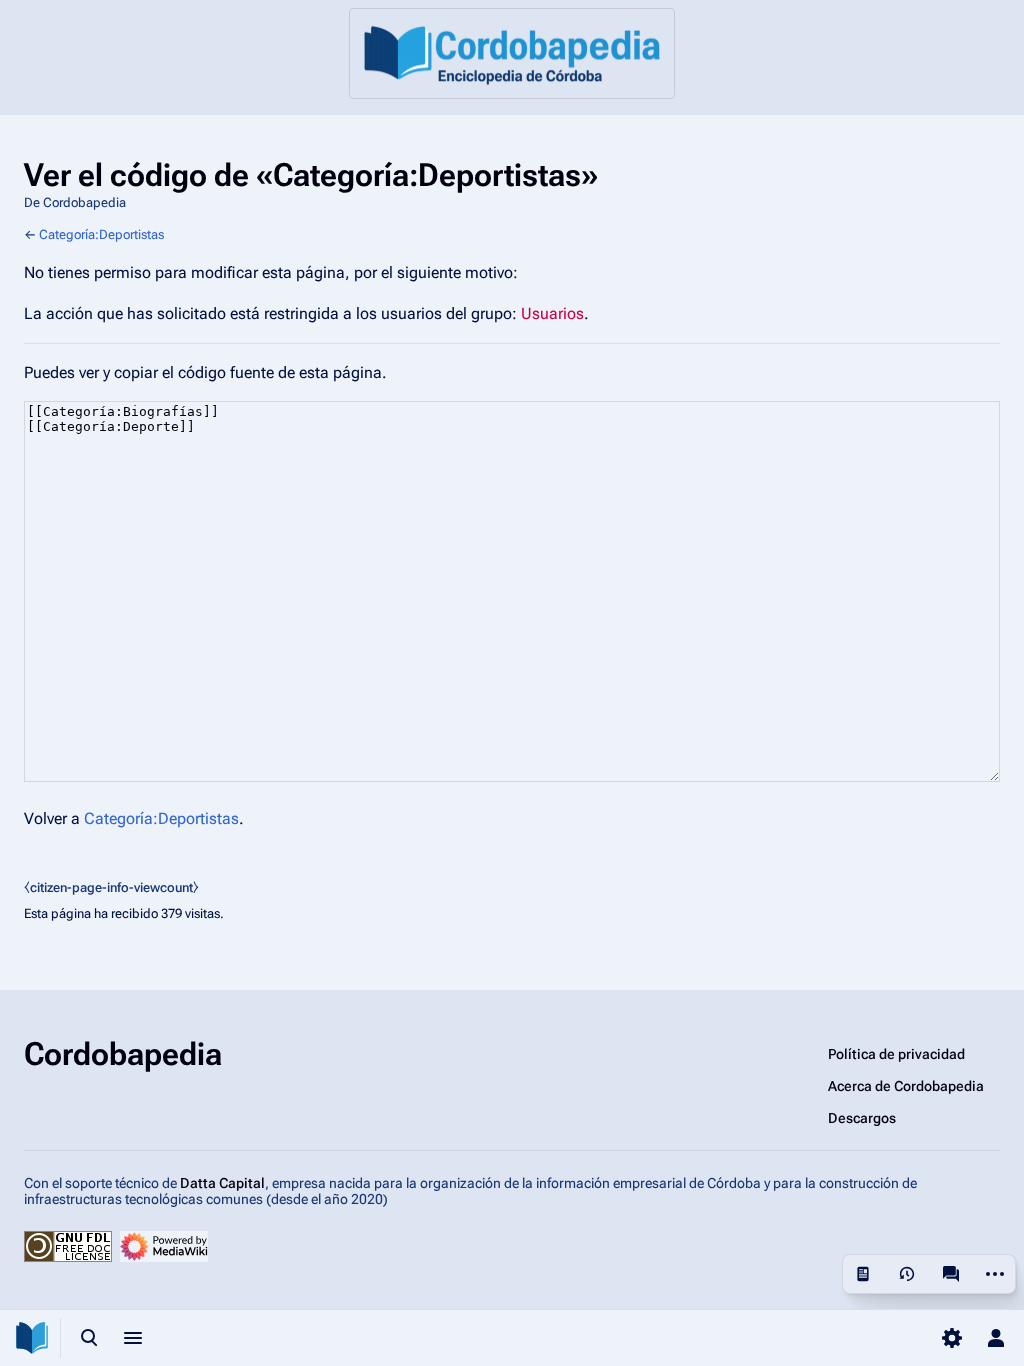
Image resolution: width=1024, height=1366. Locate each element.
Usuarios (552, 313)
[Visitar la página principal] (32, 1338)
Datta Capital (222, 1183)
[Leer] (863, 1274)
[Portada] (512, 53)
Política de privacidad (896, 1054)
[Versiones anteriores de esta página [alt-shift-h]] (907, 1274)
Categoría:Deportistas (101, 234)
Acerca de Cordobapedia (906, 1086)
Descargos (862, 1118)
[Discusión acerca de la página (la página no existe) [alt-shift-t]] (951, 1274)
